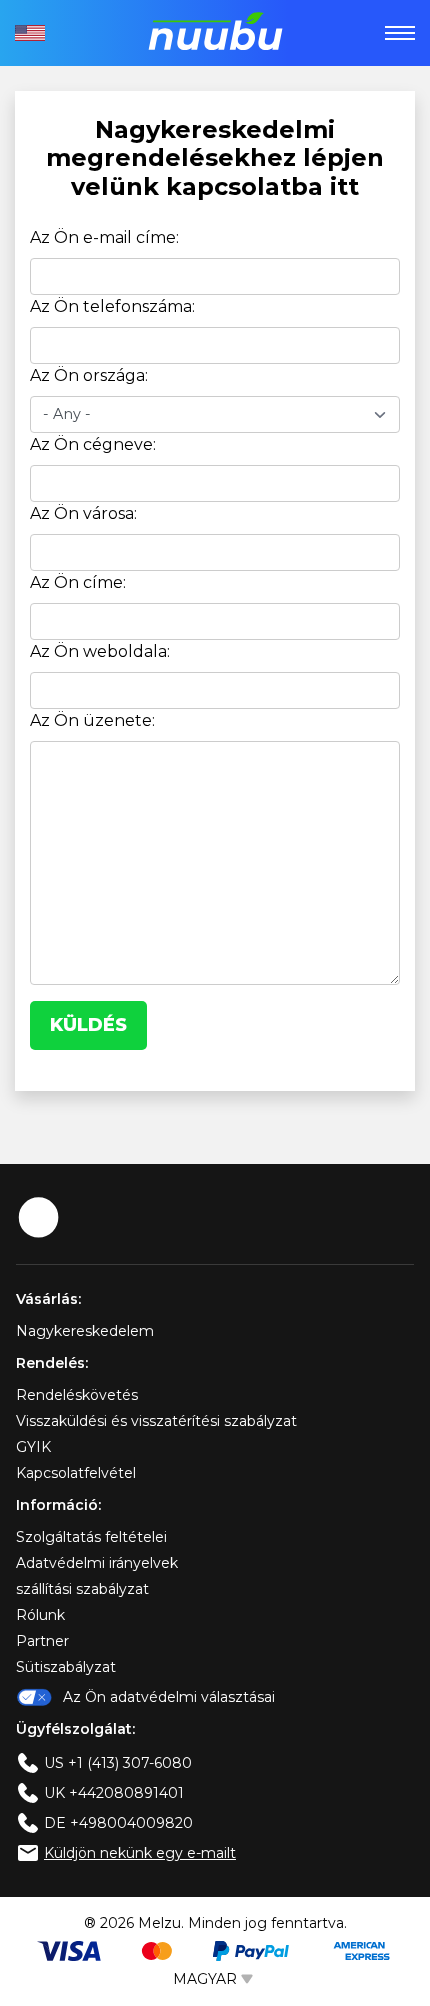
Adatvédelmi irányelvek (97, 1563)
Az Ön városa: (83, 513)
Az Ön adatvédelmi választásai (169, 1697)
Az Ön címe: (78, 582)
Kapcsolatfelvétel (76, 1473)
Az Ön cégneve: (93, 444)
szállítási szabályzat (82, 1589)
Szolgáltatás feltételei (91, 1537)
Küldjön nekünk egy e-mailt (140, 1853)
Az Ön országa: (89, 375)
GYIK (33, 1447)
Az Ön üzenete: (92, 720)
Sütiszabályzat (66, 1667)
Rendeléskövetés (77, 1395)
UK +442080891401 (114, 1793)
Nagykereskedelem (85, 1331)
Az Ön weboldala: (100, 651)
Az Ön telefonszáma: (112, 306)
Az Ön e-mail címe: (104, 237)
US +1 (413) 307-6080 (118, 1763)
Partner (42, 1641)
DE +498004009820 (118, 1823)
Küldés (88, 1025)
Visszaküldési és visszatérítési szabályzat (156, 1421)
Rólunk (40, 1615)
